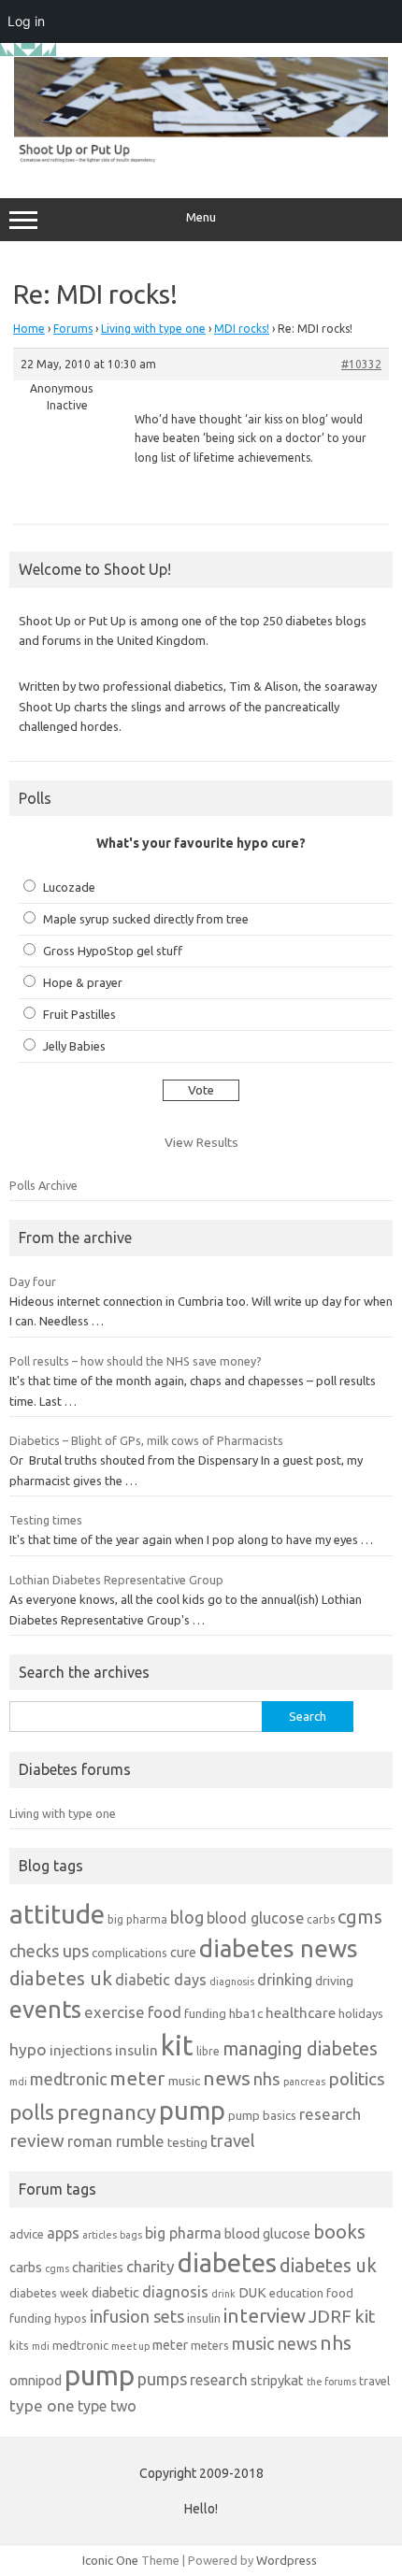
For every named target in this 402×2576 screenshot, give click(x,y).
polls (32, 2112)
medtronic (68, 2079)
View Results (201, 1142)
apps (63, 2233)
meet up (130, 2346)
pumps (162, 2379)
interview (265, 2316)
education (296, 2293)
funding (205, 2013)
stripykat (277, 2380)
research (330, 2114)
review (37, 2140)
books (339, 2232)
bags (131, 2235)
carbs (321, 1919)
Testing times (46, 1520)
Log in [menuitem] (26, 21)
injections (81, 2050)
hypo (28, 2049)
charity (151, 2266)
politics (357, 2079)
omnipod (36, 2380)
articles (100, 2235)
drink (223, 2294)
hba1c (246, 2013)
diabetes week (49, 2293)
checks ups (49, 1951)
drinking (285, 1980)
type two (107, 2406)
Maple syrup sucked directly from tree (146, 919)
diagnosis (232, 1982)
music (184, 2081)
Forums (73, 329)
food (165, 2012)
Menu (201, 217)
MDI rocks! (242, 329)
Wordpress (287, 2560)
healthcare (301, 2013)
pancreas (304, 2082)
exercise (115, 2012)
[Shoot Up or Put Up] (201, 159)
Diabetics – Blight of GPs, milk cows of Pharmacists (146, 1440)
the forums (331, 2382)
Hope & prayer (83, 982)
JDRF (330, 2316)
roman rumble (116, 2141)
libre (208, 2051)
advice (27, 2234)
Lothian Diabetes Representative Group (116, 1580)
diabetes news (279, 1948)
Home (29, 329)
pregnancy (107, 2112)
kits (19, 2345)
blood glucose (255, 1918)
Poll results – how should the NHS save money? (136, 1361)
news (227, 2078)
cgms (360, 1917)
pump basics (262, 2115)
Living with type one (153, 329)
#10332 (361, 364)
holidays (361, 2013)
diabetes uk (61, 1978)
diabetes (227, 2262)
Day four (33, 1281)
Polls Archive (43, 1185)
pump (192, 2111)
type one (42, 2405)
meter (137, 2078)
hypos (71, 2318)
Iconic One (110, 2560)
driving (334, 1981)
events (45, 2009)
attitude (57, 1914)
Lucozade (69, 887)
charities (98, 2267)
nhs (267, 2079)
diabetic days (161, 1980)
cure (183, 1952)
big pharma (137, 1919)
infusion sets (137, 2316)
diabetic (115, 2292)
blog (187, 1917)
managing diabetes (300, 2049)
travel (233, 2140)
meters (210, 2345)
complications (129, 1953)
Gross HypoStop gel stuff (113, 951)
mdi (18, 2082)
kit (177, 2046)
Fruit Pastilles (79, 1014)
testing (187, 2142)
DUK (252, 2292)
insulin (136, 2050)
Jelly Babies (74, 1046)
